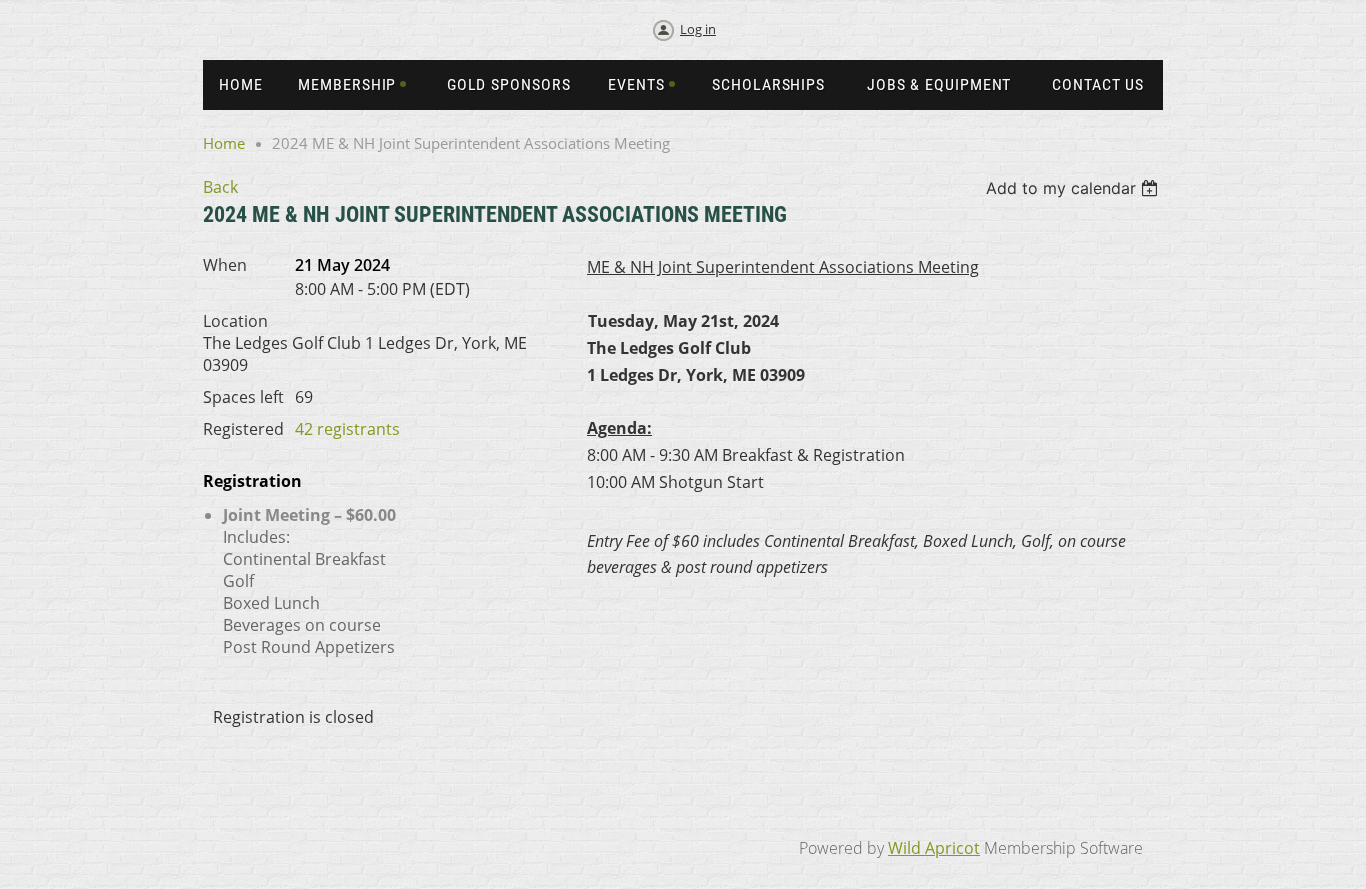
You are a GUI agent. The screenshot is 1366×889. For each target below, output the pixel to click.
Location (235, 321)
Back (220, 187)
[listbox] (1074, 188)
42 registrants (347, 429)
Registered (243, 429)
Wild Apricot (934, 848)
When (225, 265)
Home (224, 143)
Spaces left (243, 397)
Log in (698, 29)
